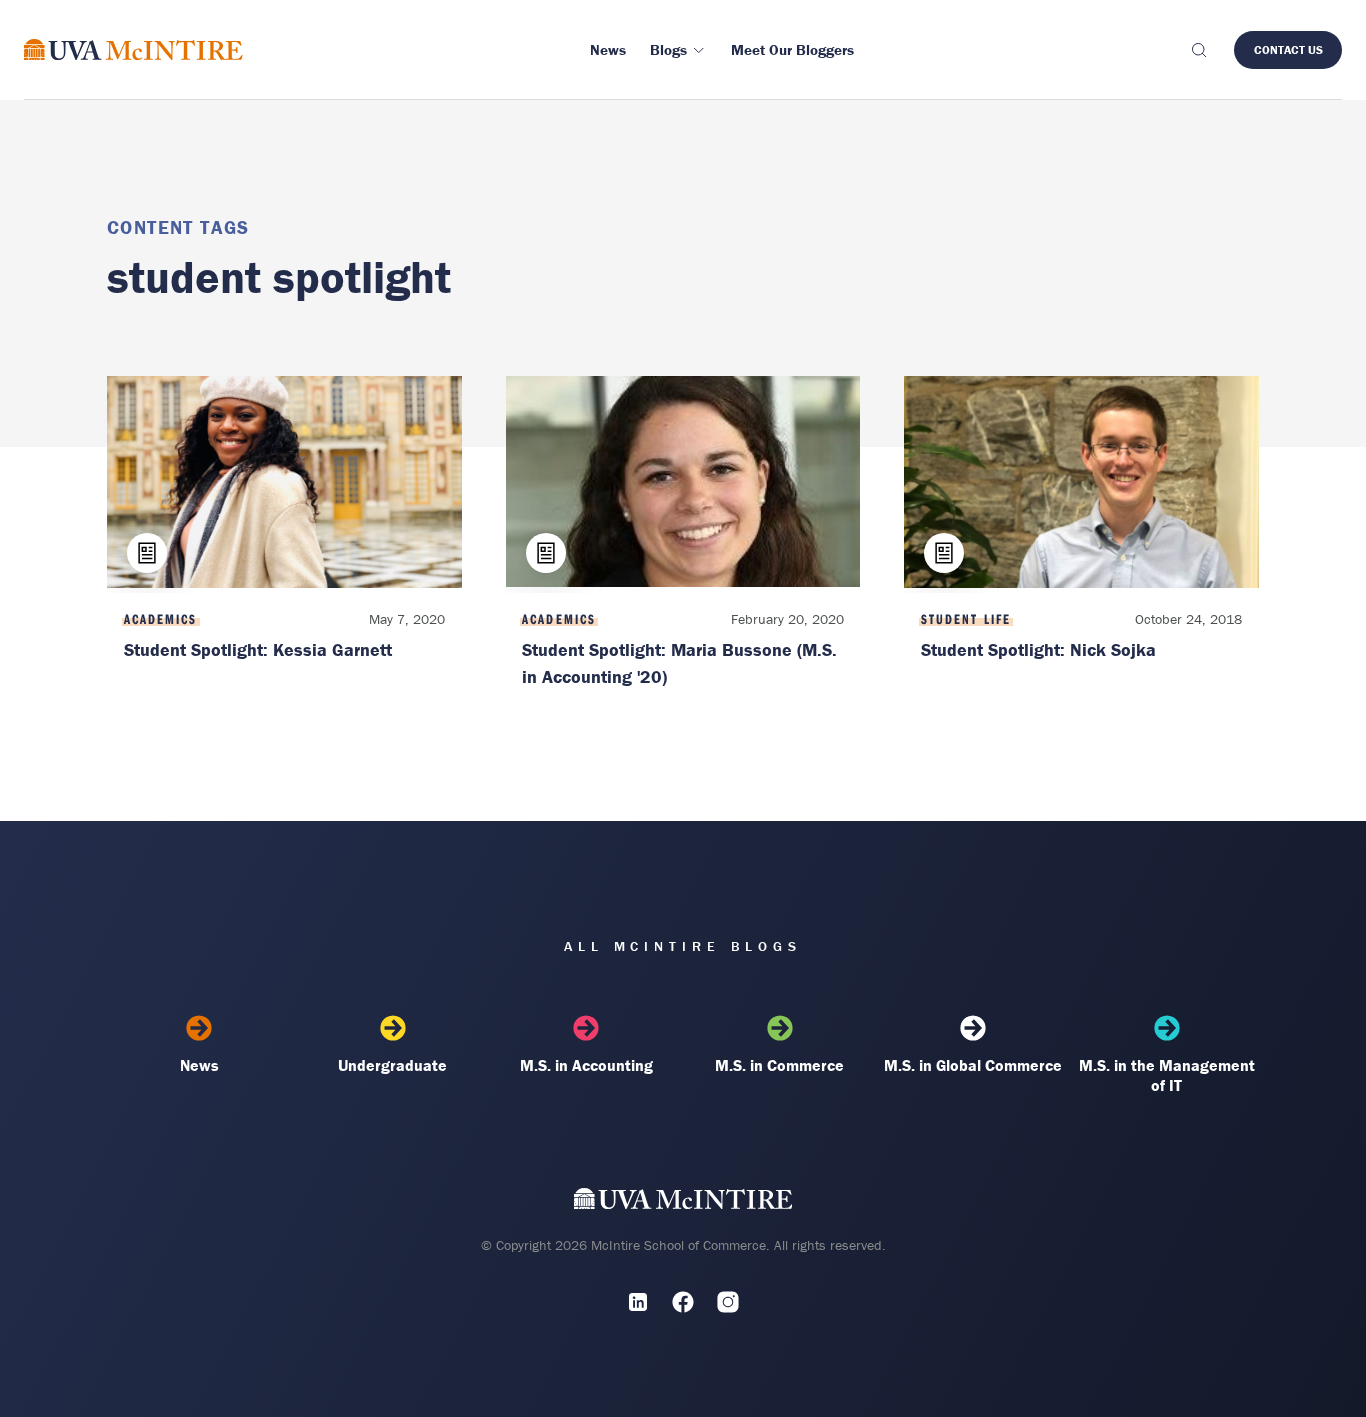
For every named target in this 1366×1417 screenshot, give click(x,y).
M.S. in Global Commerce (973, 1065)
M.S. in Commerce (779, 1065)
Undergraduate (392, 1065)
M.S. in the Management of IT (1167, 1075)
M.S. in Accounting (586, 1065)
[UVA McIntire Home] (683, 1202)
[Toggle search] (1198, 50)
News (199, 1065)
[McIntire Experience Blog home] (133, 49)
